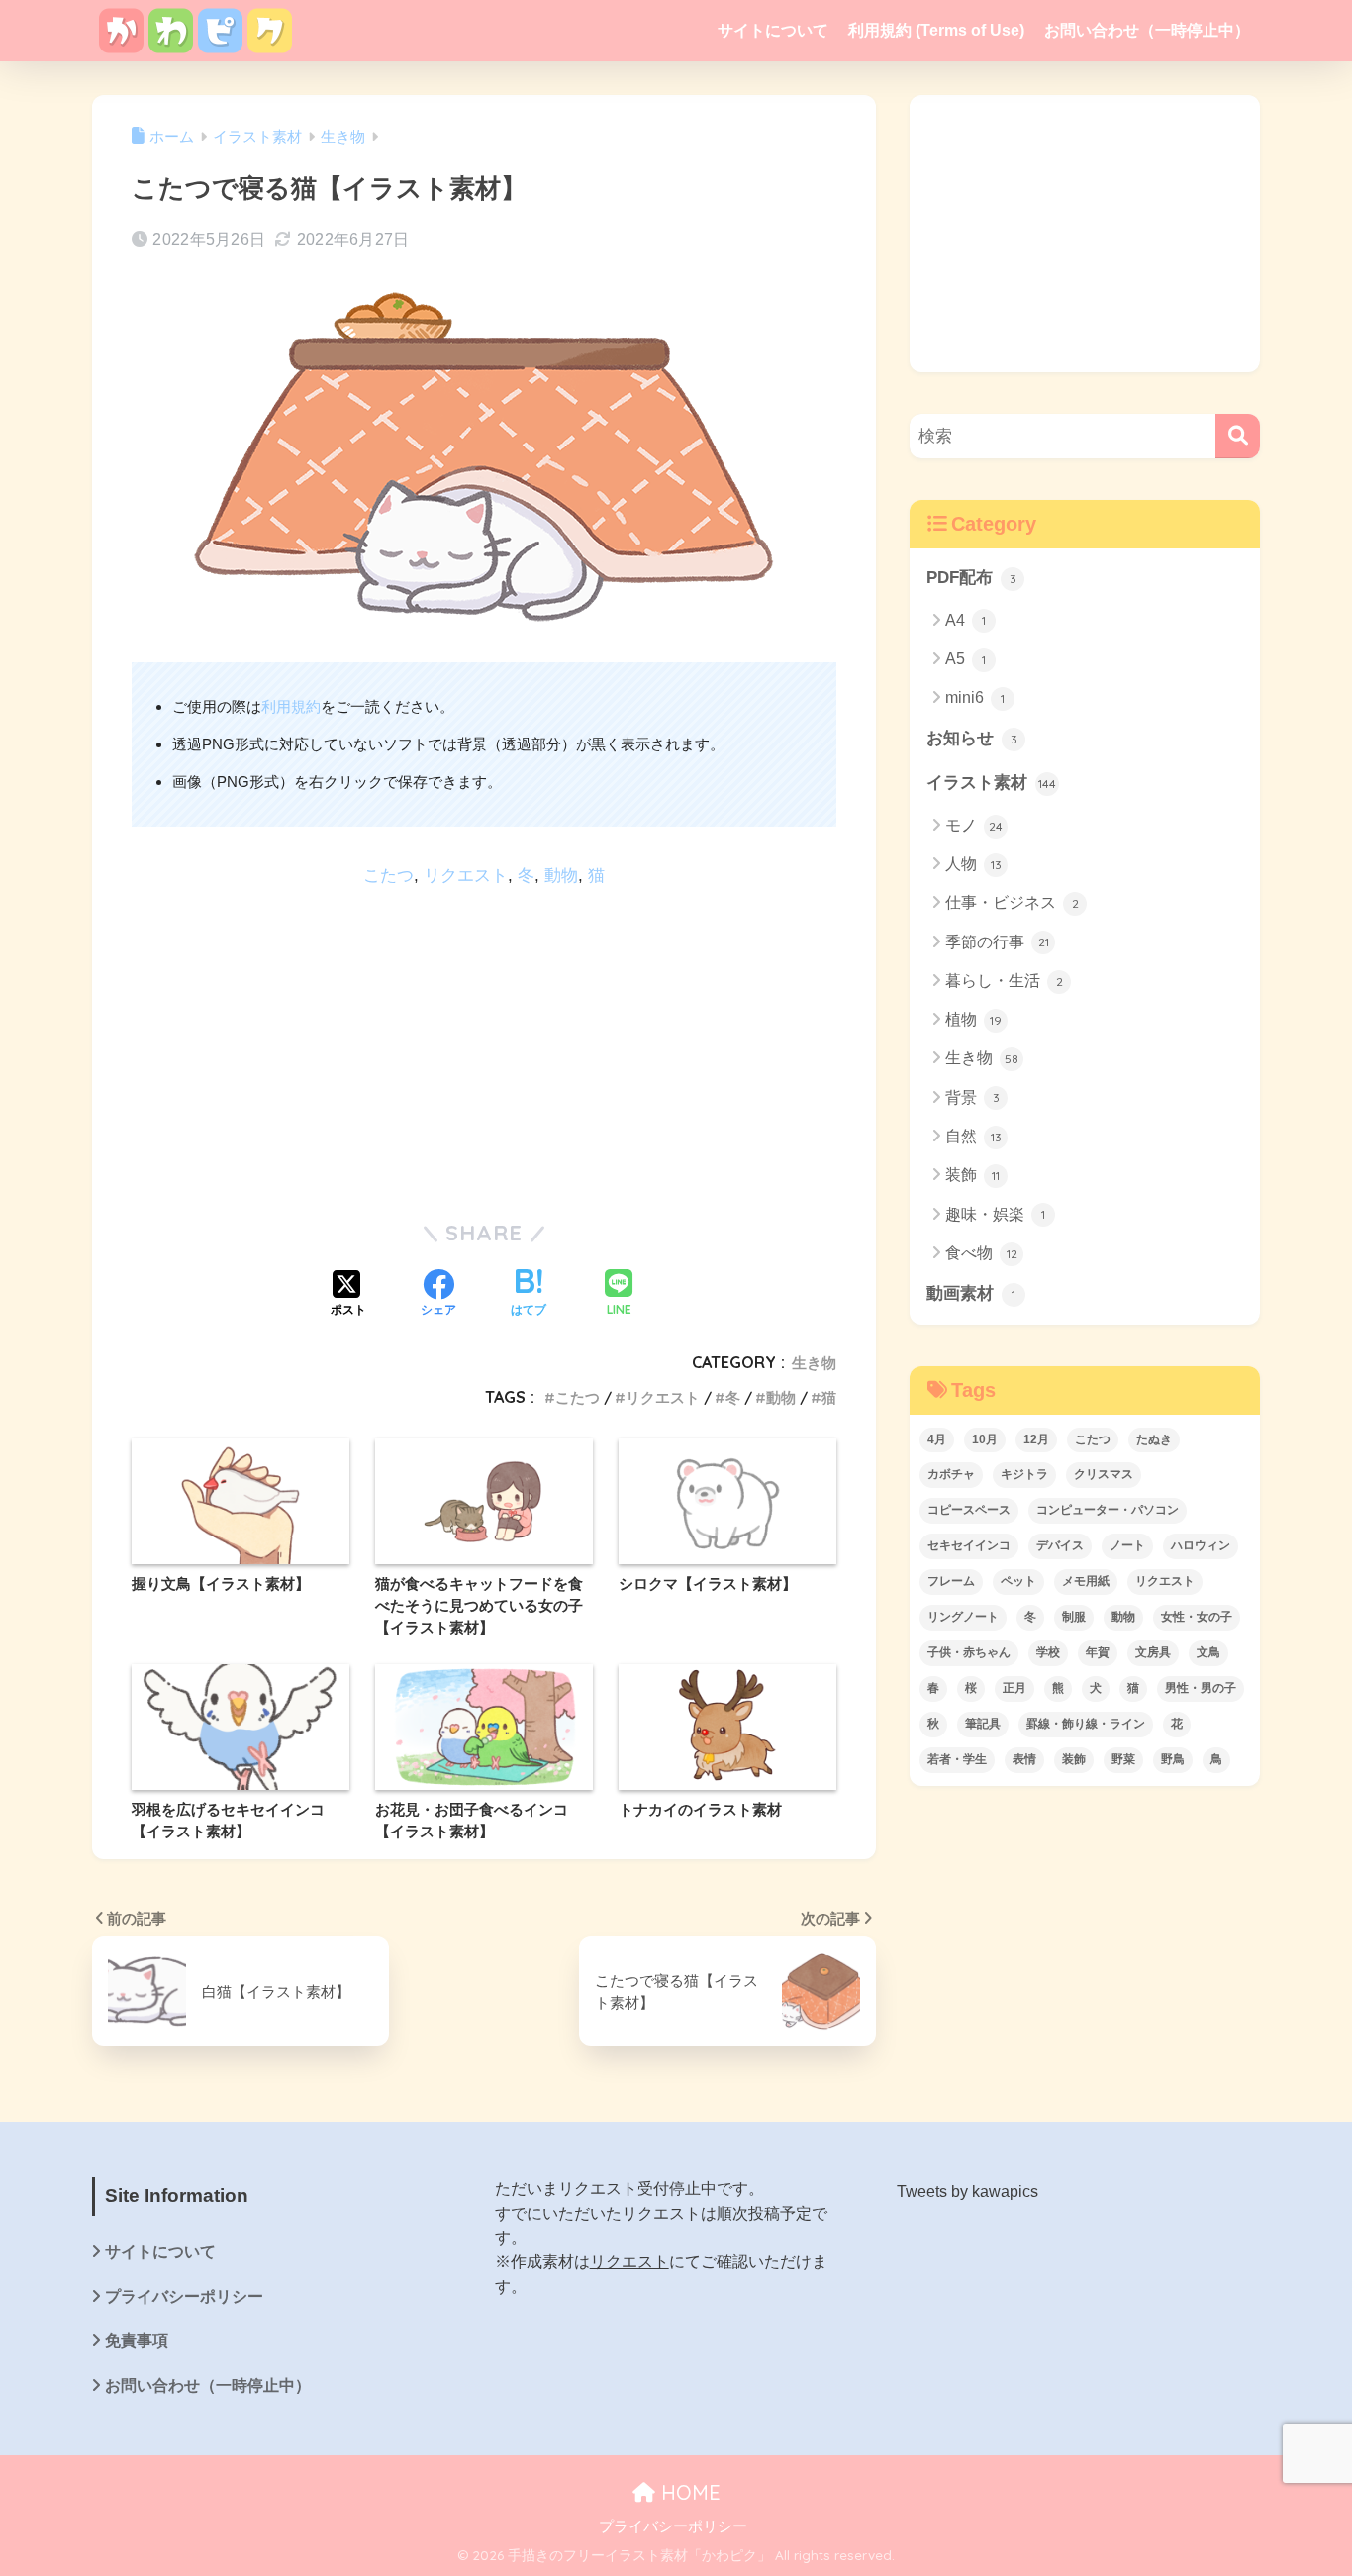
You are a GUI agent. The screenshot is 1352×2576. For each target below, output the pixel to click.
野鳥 (1173, 1759)
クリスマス (1104, 1474)
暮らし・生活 (1004, 981)
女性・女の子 (1197, 1617)
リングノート (963, 1617)
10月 (985, 1439)
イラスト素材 (991, 783)
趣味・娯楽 (995, 1214)
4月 (937, 1439)
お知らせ (972, 738)
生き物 (814, 1363)
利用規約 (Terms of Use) (936, 30)
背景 (972, 1097)
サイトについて (773, 30)
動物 (561, 876)
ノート (1127, 1545)
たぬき (1154, 1439)
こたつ (388, 876)
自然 (973, 1136)
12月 (1036, 1439)
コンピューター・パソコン (1108, 1510)
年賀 (1098, 1652)
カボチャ (951, 1474)
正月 (1014, 1688)
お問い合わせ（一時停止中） (1147, 30)
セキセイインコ (969, 1545)
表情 (1024, 1759)
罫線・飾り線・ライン (1086, 1724)
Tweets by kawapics (967, 2191)
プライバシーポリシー (184, 2296)
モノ (974, 825)
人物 (973, 864)
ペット (1018, 1581)
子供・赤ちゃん (969, 1652)
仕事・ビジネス (1012, 902)
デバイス (1060, 1545)
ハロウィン (1201, 1545)
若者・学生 (957, 1759)
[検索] (1238, 436)
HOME (688, 2492)
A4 (966, 620)
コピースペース (969, 1510)
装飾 (972, 1175)
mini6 (975, 697)
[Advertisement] (484, 1046)
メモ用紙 (1086, 1581)
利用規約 (291, 706)
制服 (1074, 1617)
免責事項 (137, 2341)
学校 (1048, 1652)
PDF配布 (971, 578)
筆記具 (983, 1724)
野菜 (1123, 1759)
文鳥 (1208, 1652)
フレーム (951, 1581)
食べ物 (981, 1253)
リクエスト (466, 876)
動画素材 (971, 1293)
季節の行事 (997, 942)
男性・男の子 (1201, 1688)
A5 (966, 659)
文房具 (1153, 1652)
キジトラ (1024, 1474)
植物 (973, 1019)
